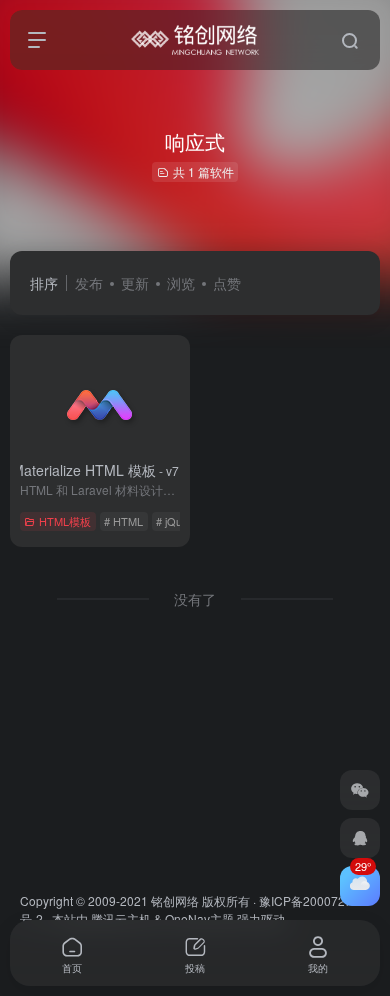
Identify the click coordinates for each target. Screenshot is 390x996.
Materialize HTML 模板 (100, 470)
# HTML (123, 521)
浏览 (181, 283)
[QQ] (360, 838)
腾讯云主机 (121, 918)
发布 (89, 283)
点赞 (227, 283)
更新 (135, 283)
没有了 (195, 599)
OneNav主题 (199, 918)
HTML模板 (65, 521)
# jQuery (177, 521)
